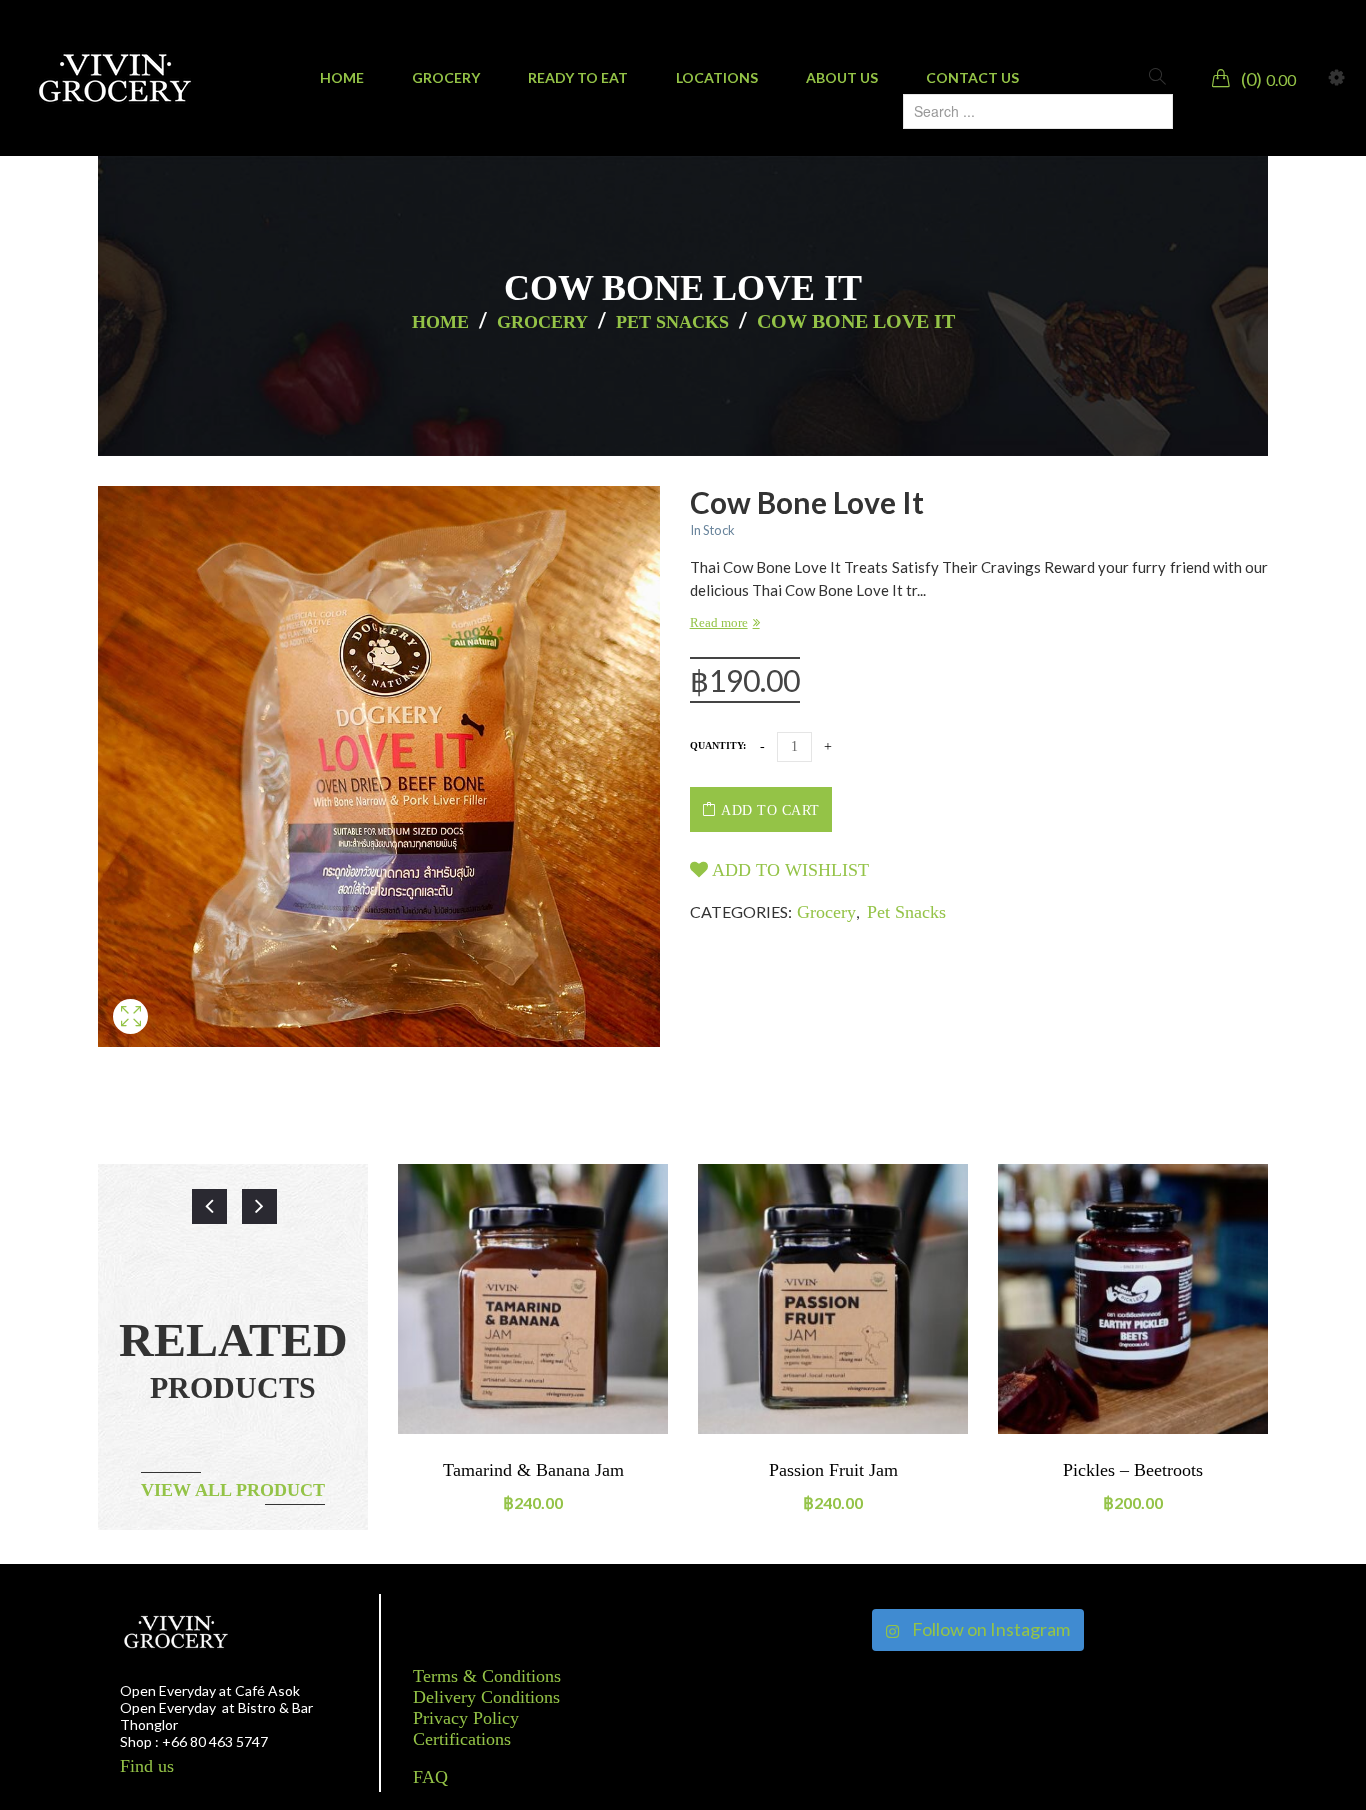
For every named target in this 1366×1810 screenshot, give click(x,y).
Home (440, 322)
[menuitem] (342, 78)
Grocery (542, 322)
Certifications (462, 1739)
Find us (147, 1766)
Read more (719, 622)
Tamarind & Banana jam (533, 1470)
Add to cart (770, 810)
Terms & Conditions (487, 1676)
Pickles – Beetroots (1133, 1470)
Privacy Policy (466, 1718)
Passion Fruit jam (833, 1470)
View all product (233, 1490)
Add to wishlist (788, 870)
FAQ (430, 1777)
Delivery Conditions (486, 1697)
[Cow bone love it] (130, 1040)
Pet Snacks (672, 322)
